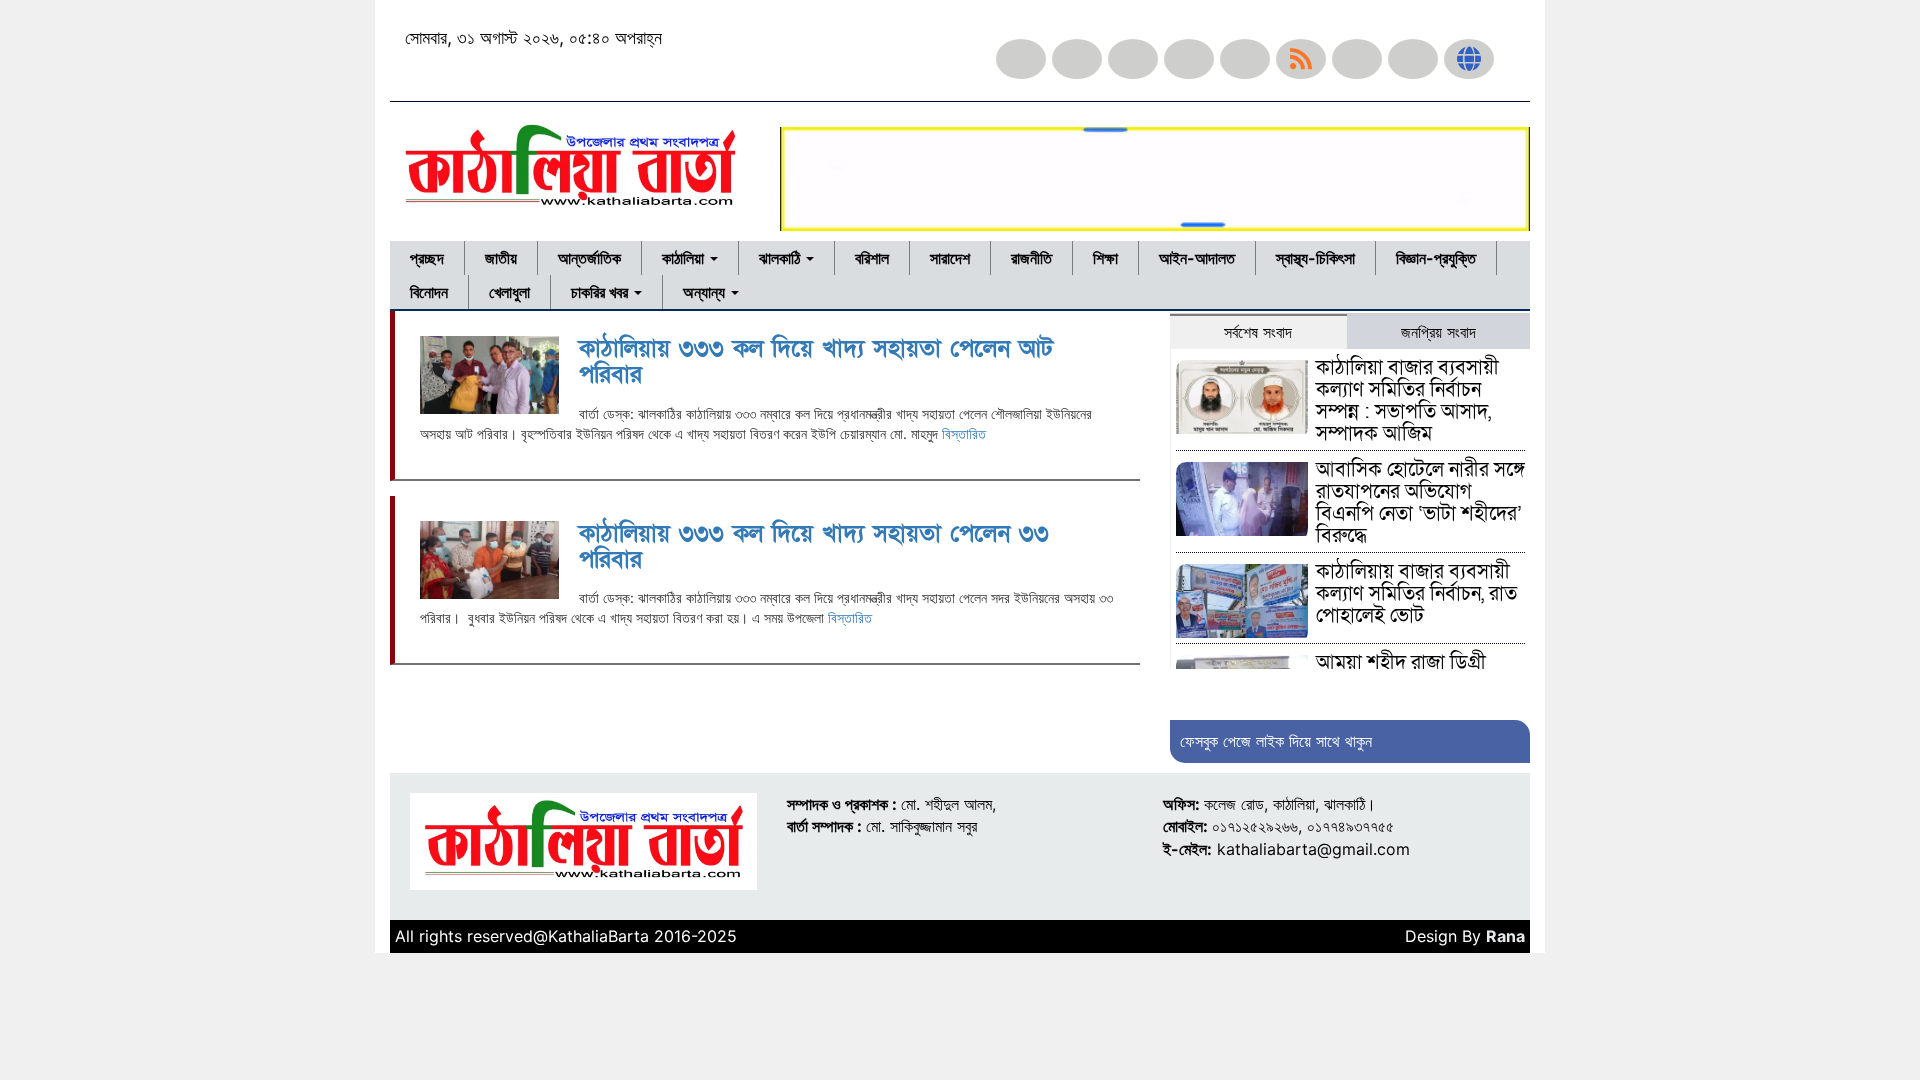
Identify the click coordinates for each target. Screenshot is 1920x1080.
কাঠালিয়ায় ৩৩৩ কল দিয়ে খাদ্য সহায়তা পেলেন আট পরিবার (816, 361)
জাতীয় (501, 258)
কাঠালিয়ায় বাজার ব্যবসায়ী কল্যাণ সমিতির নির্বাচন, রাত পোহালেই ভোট (1416, 594)
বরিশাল (872, 258)
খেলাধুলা (509, 292)
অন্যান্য (706, 292)
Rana (1505, 936)
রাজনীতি (1031, 258)
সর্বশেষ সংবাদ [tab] (1258, 332)
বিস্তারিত (964, 433)
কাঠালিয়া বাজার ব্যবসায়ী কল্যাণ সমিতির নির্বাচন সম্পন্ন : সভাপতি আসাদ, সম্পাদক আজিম (1407, 401)
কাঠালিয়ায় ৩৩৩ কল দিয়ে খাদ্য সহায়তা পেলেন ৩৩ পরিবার (814, 546)
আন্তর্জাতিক (589, 258)
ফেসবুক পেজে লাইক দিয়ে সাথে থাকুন (1276, 741)
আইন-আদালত (1197, 258)
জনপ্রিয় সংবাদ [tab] (1438, 332)
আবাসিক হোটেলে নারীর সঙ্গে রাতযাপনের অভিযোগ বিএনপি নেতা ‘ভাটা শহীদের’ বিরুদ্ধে (1420, 503)
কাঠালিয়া (685, 258)
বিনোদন (429, 292)
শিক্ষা (1105, 258)
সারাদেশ (950, 258)
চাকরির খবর (601, 292)
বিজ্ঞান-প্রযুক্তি (1436, 258)
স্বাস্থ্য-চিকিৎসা (1315, 258)
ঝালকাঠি (781, 258)
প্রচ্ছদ (427, 258)
